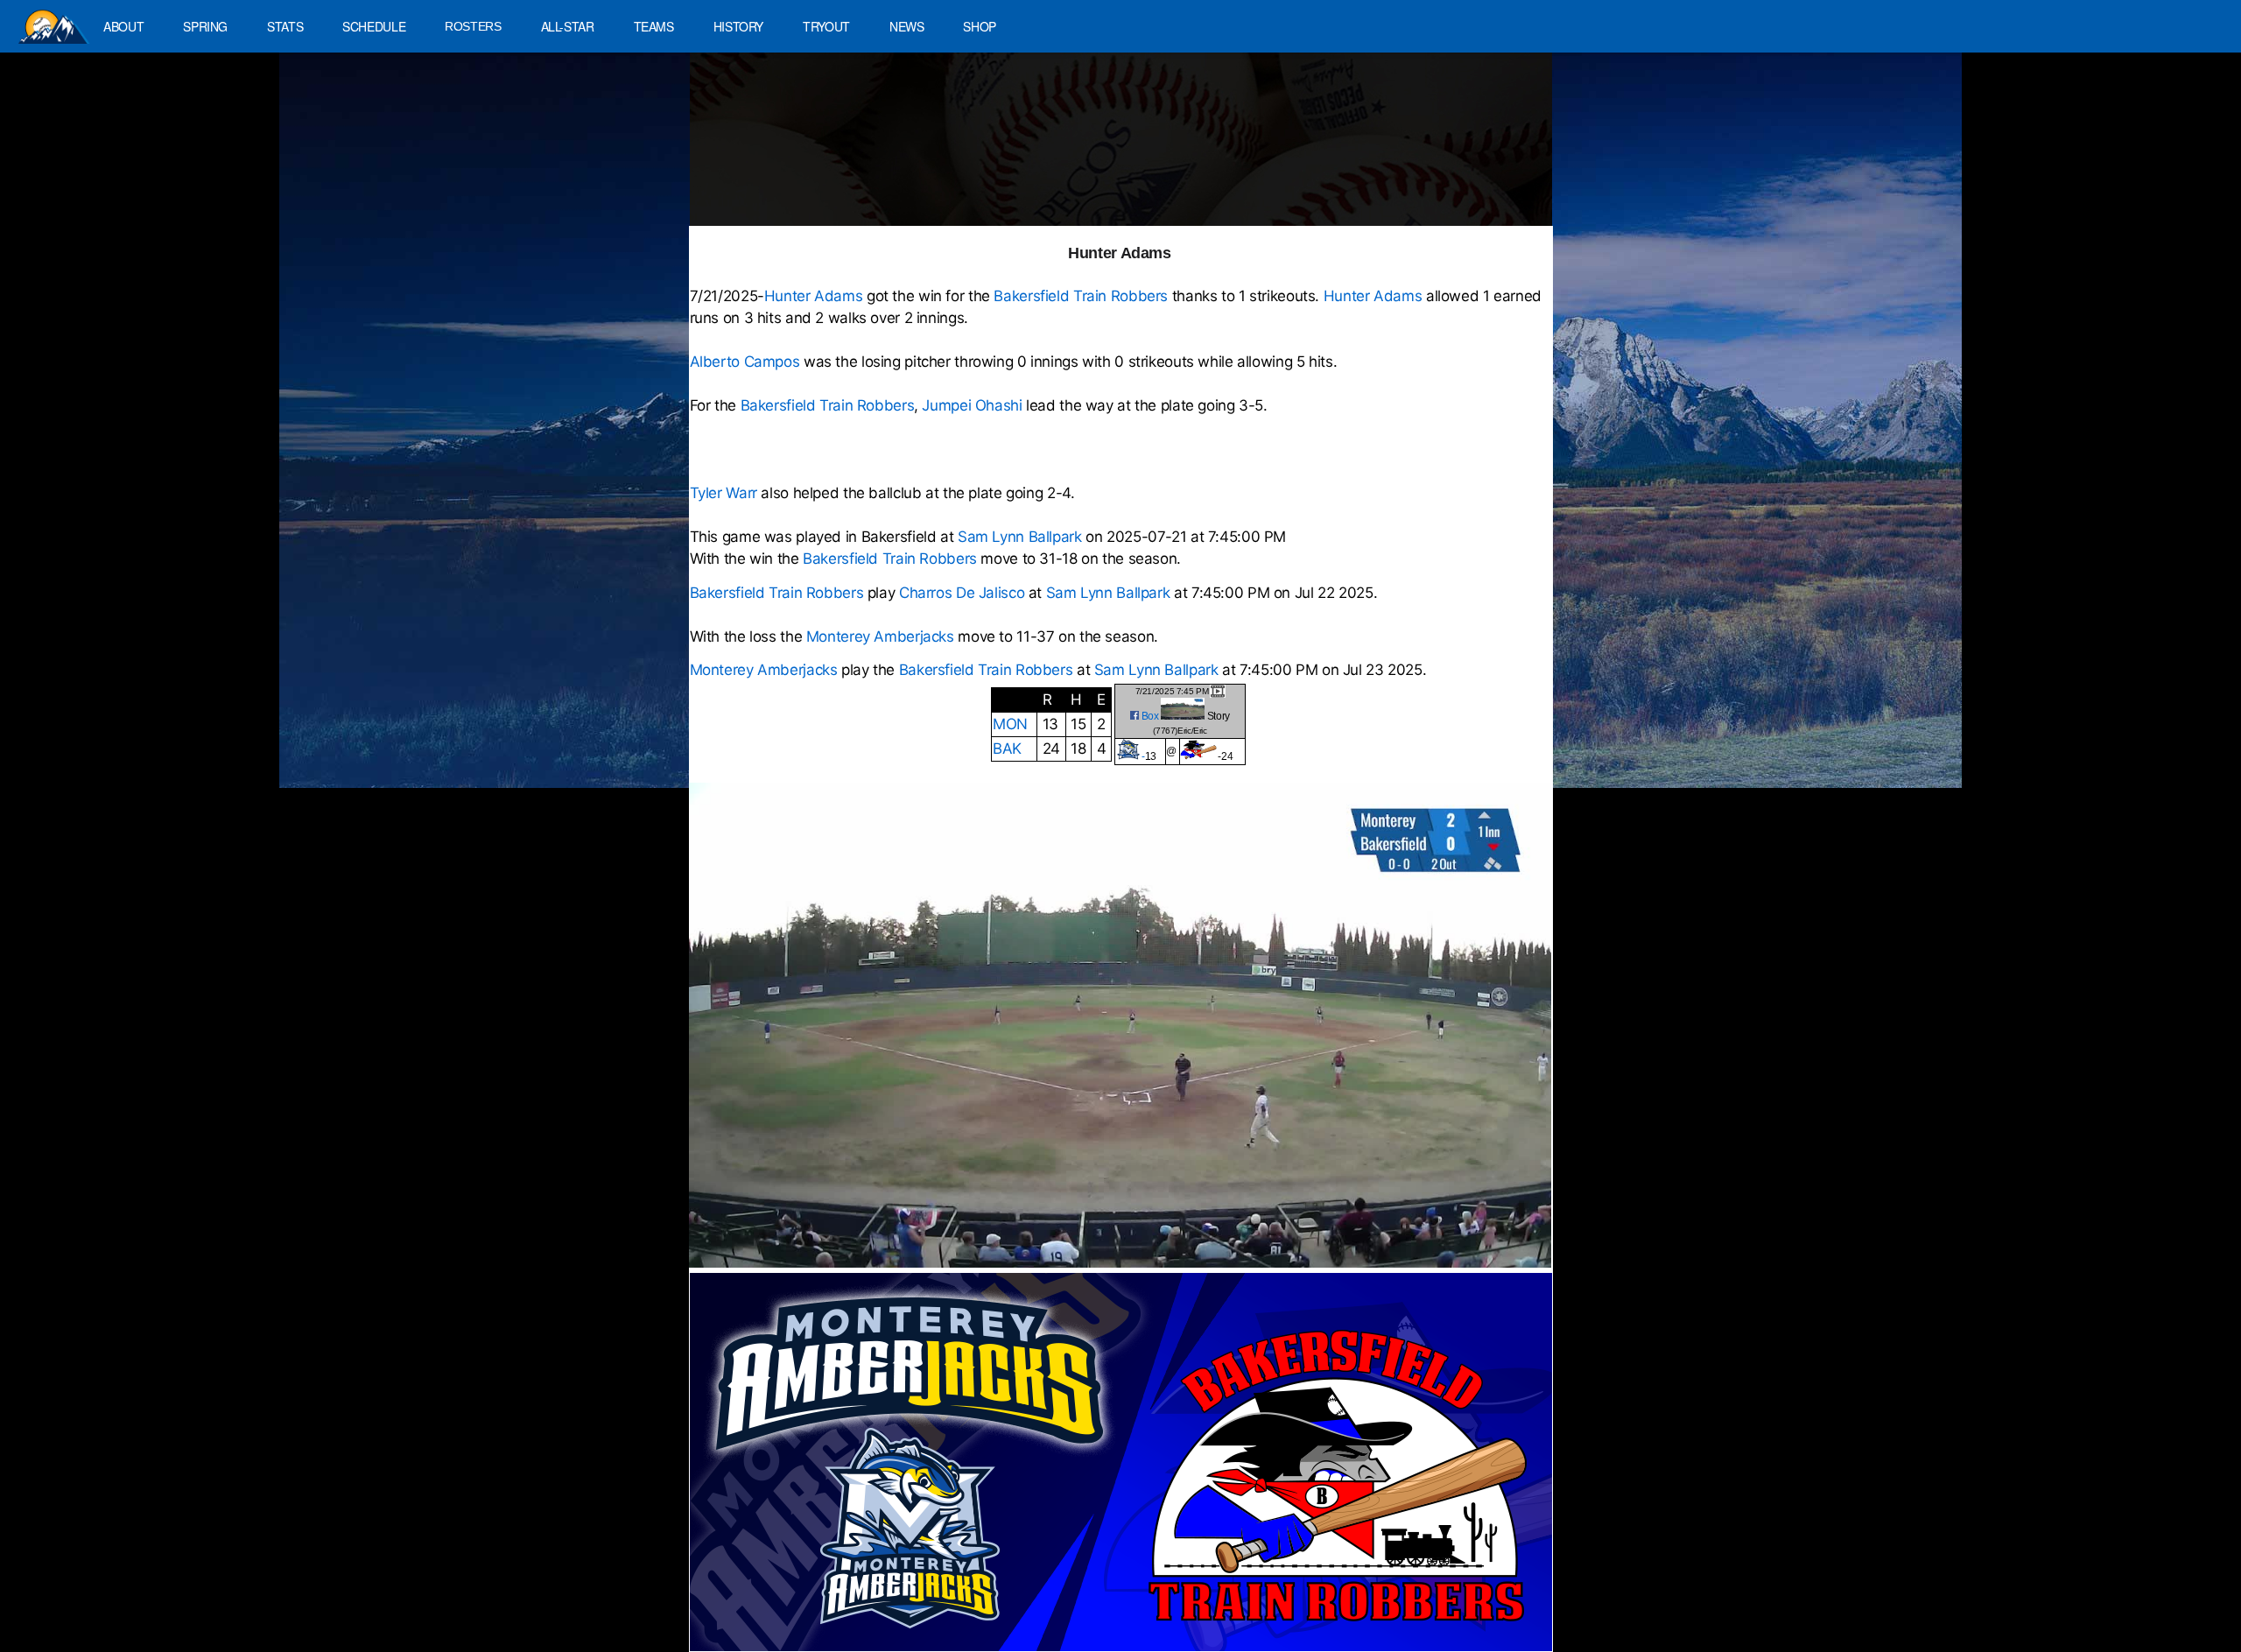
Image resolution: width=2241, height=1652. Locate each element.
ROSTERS (473, 26)
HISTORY (738, 26)
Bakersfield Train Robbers (1081, 296)
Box (1150, 716)
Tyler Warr (724, 493)
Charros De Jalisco (962, 593)
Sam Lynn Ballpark (1020, 537)
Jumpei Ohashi (972, 405)
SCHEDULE (374, 26)
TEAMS (654, 26)
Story (1219, 716)
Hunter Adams (815, 296)
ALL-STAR (568, 26)
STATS (285, 26)
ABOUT (123, 26)
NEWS (907, 26)
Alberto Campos (745, 362)
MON (1010, 724)
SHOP (980, 26)
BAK (1007, 749)
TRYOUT (826, 26)
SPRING (205, 26)
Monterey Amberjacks (880, 636)
